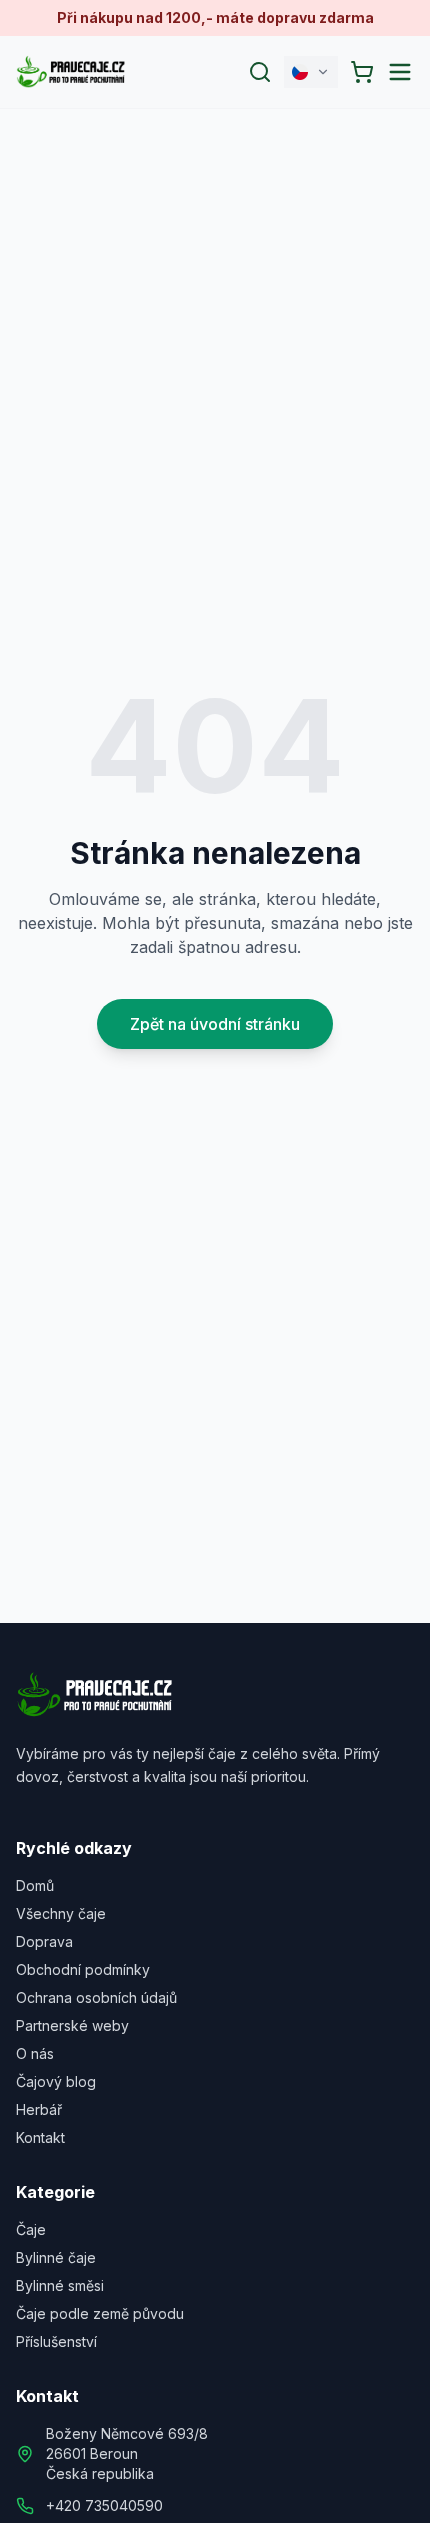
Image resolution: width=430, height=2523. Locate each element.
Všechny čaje (61, 1913)
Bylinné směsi (60, 2285)
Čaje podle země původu (100, 2313)
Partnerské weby (72, 2025)
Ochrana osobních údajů (96, 1997)
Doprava (44, 1941)
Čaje (31, 2229)
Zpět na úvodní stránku (215, 1024)
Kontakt (40, 2137)
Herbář (39, 2109)
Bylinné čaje (56, 2257)
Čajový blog (56, 2081)
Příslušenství (56, 2341)
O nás (35, 2053)
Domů (35, 1885)
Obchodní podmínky (83, 1969)
